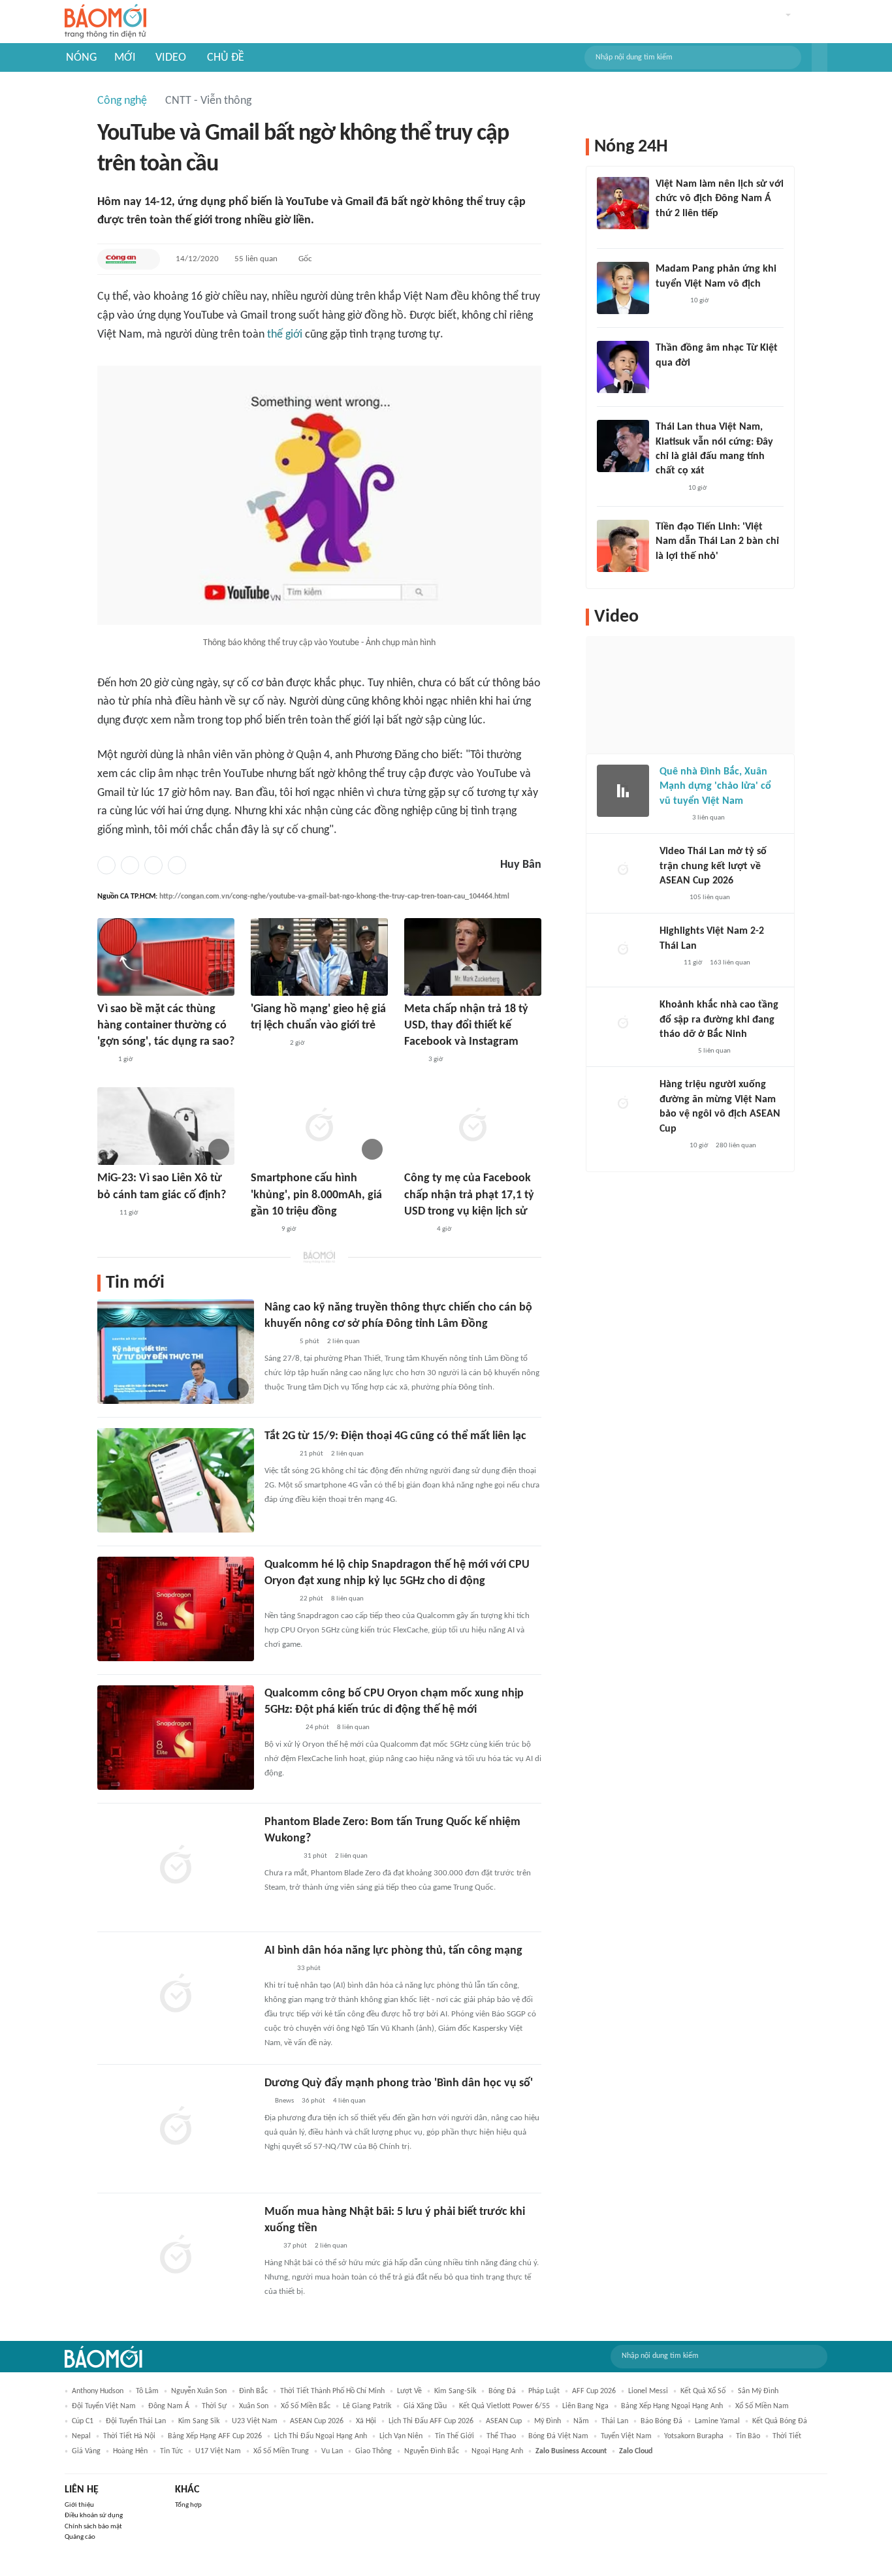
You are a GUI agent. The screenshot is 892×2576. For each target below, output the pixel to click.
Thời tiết (787, 2436)
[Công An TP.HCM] (121, 259)
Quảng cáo (80, 2537)
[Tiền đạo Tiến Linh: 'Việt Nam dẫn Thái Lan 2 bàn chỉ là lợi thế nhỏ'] (623, 546)
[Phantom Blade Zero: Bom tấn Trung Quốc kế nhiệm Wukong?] (176, 1866)
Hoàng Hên (130, 2451)
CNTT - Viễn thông (208, 101)
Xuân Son (254, 2406)
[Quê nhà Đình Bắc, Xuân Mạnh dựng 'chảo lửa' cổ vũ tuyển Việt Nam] (623, 791)
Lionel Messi (648, 2391)
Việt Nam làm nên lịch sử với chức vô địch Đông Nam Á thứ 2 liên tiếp (720, 199)
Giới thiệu (79, 2505)
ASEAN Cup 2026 (317, 2421)
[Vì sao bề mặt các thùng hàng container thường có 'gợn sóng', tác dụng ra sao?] (166, 957)
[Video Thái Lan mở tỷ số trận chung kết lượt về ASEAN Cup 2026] (623, 870)
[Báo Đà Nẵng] (281, 1728)
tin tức (171, 2451)
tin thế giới (454, 2436)
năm (581, 2421)
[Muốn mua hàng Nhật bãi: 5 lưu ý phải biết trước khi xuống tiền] (176, 2256)
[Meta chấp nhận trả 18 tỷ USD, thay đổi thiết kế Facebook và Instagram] (473, 957)
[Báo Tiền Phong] (417, 1230)
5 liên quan (714, 1051)
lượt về (409, 2391)
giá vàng (86, 2451)
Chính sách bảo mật (93, 2527)
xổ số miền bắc (306, 2406)
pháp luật (544, 2391)
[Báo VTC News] (675, 1051)
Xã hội (366, 2421)
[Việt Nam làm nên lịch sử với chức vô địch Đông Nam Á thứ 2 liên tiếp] (623, 203)
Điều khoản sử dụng (94, 2516)
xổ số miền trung (281, 2451)
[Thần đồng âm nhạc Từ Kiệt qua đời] (623, 367)
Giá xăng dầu (425, 2406)
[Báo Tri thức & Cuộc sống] (280, 1856)
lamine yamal (717, 2421)
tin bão (748, 2436)
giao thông (374, 2451)
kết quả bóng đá (780, 2421)
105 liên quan (710, 898)
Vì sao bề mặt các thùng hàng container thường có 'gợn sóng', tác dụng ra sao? (166, 1026)
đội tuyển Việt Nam (104, 2406)
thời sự (214, 2406)
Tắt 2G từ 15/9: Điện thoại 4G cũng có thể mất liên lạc (395, 1436)
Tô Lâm (147, 2391)
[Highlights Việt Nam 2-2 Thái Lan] (623, 950)
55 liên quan (256, 259)
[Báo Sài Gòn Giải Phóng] (277, 1969)
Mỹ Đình (548, 2421)
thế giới (285, 335)
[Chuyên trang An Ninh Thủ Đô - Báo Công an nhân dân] (104, 1213)
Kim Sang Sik (199, 2421)
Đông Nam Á (169, 2406)
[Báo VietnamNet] (671, 898)
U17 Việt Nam (218, 2451)
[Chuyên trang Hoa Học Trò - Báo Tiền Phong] (104, 1060)
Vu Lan (332, 2451)
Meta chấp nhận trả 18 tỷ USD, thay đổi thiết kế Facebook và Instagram (466, 1026)
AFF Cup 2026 (594, 2391)
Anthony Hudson (98, 2391)
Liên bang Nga (585, 2406)
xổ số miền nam (762, 2406)
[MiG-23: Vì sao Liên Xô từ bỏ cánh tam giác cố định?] (166, 1126)
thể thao (501, 2436)
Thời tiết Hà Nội (129, 2436)
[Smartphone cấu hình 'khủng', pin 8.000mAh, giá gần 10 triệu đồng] (319, 1126)
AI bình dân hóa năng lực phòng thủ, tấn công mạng (393, 1951)
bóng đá (502, 2391)
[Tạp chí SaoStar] (669, 301)
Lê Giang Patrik (367, 2406)
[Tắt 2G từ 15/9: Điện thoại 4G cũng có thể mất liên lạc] (176, 1480)
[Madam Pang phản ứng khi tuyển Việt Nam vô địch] (623, 288)
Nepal (81, 2436)
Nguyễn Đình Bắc (432, 2451)
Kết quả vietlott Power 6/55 (504, 2406)
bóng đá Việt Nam (558, 2436)
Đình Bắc (253, 2391)
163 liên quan (730, 963)
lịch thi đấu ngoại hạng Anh (321, 2436)
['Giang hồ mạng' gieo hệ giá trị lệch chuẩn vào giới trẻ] (319, 957)
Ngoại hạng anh (497, 2451)
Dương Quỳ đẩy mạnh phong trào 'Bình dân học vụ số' (399, 2083)
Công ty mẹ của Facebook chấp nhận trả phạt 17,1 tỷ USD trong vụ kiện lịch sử (469, 1195)
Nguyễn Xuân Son (199, 2391)
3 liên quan (709, 818)
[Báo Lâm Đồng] (278, 1342)
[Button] (820, 57)
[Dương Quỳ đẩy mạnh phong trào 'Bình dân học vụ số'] (176, 2127)
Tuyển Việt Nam (626, 2436)
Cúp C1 (83, 2421)
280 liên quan (736, 1146)
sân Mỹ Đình (758, 2391)
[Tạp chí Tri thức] (412, 1060)
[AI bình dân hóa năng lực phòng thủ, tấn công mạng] (176, 1995)
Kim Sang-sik (455, 2391)
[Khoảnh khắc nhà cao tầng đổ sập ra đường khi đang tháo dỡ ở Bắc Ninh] (623, 1024)
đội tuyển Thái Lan (136, 2421)
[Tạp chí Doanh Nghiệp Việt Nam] (262, 1230)
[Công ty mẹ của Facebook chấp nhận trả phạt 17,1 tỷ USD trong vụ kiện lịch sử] (473, 1126)
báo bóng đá (661, 2421)
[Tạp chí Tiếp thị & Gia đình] (270, 2246)
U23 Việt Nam (255, 2421)
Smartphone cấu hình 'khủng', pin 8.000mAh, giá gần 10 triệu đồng (316, 1195)
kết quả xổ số (703, 2391)
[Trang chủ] (105, 22)
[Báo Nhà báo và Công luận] (266, 1043)
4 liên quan (349, 2101)
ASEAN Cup (504, 2421)
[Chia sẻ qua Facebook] (106, 865)
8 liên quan (347, 1599)
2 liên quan (343, 1342)
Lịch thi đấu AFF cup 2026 (431, 2421)
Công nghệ (122, 101)
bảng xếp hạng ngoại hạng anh (672, 2406)
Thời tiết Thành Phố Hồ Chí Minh (332, 2391)
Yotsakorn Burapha (694, 2436)
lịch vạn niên (401, 2436)
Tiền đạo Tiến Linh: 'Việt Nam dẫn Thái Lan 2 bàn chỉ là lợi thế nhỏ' (717, 542)
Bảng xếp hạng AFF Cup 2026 (215, 2436)
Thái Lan (615, 2421)
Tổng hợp (188, 2505)
